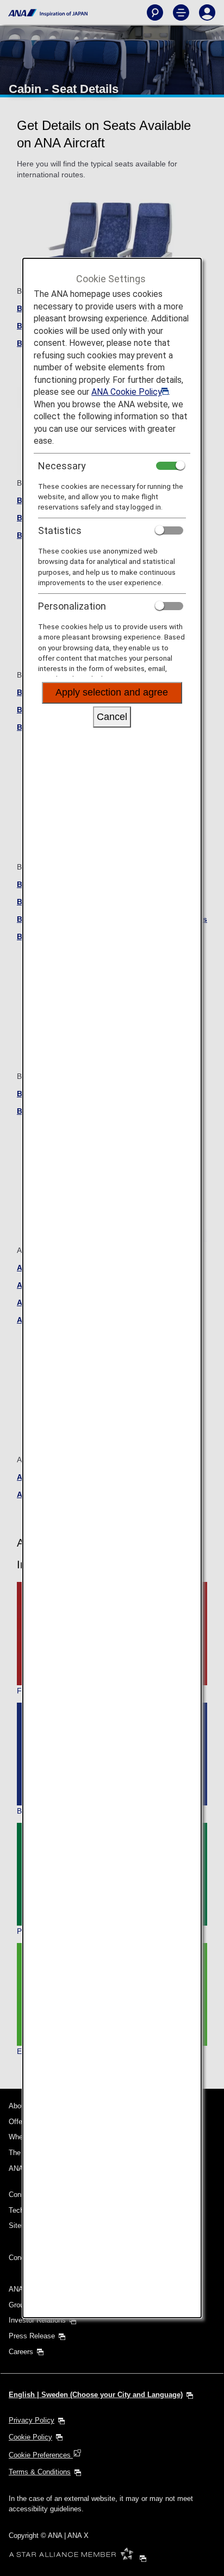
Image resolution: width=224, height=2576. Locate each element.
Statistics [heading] (60, 530)
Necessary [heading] (62, 466)
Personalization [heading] (72, 606)
